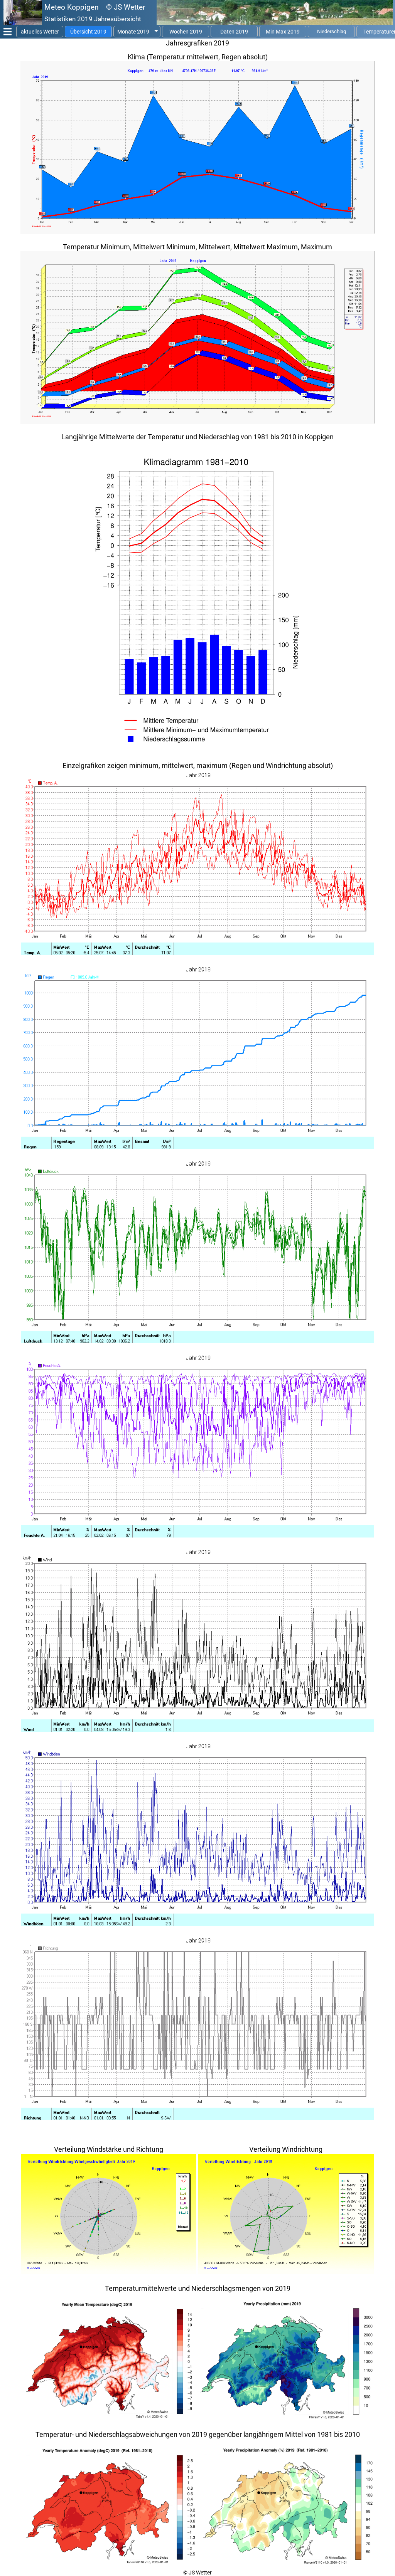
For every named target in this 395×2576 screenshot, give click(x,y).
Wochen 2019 (186, 32)
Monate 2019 (133, 32)
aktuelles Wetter (40, 32)
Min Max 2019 (283, 32)
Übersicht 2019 (88, 32)
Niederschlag (332, 31)
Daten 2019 (234, 32)
